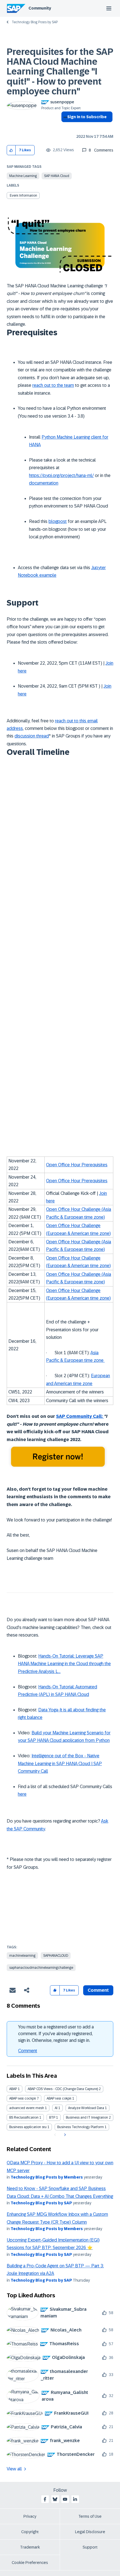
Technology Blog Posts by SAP (35, 22)
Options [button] (64, 127)
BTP (52, 2117)
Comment (28, 2051)
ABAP (13, 2089)
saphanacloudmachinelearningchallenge (41, 1968)
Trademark (30, 2547)
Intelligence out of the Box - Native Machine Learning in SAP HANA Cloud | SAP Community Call (60, 1763)
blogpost (58, 521)
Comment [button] (98, 1990)
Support (90, 2547)
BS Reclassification (24, 2117)
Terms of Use (90, 2516)
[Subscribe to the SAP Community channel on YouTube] (65, 2499)
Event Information (23, 196)
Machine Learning (23, 176)
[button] (11, 150)
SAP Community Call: (80, 1416)
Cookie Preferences (30, 2563)
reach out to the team (53, 385)
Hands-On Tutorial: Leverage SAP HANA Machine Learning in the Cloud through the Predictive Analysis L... (64, 1664)
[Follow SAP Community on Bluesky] (55, 2499)
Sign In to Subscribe (87, 117)
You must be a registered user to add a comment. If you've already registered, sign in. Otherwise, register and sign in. (56, 2034)
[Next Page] (64, 2135)
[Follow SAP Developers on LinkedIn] (75, 2499)
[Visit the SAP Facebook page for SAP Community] (45, 2499)
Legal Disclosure (90, 2532)
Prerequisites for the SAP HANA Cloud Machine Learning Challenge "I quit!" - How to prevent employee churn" (60, 72)
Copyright (30, 2532)
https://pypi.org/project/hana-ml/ (61, 475)
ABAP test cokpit (59, 2098)
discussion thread (32, 736)
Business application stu (28, 2127)
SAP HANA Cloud (57, 176)
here (22, 1794)
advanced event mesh (27, 2108)
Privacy (30, 2516)
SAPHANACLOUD (56, 1956)
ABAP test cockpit (23, 2098)
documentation (44, 483)
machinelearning (22, 1956)
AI (56, 2108)
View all (14, 2469)
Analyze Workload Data (86, 2108)
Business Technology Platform (81, 2127)
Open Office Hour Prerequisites (77, 1165)
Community (40, 8)
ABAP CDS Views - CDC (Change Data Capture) (63, 2089)
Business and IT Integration (87, 2117)
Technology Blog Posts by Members (47, 2177)
